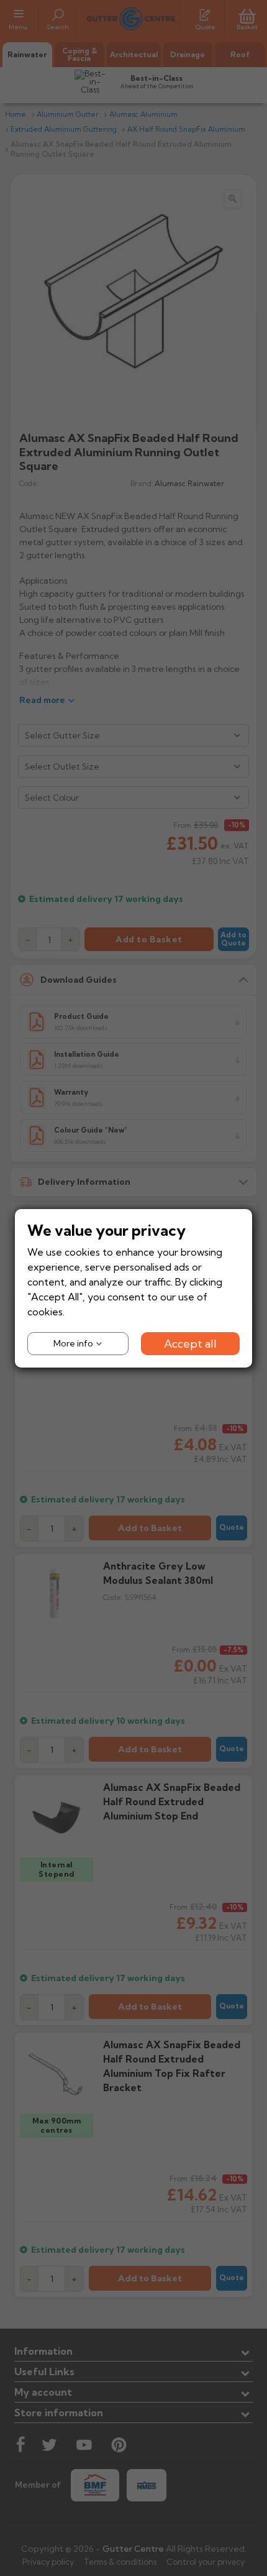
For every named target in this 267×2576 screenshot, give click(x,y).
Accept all (190, 1343)
